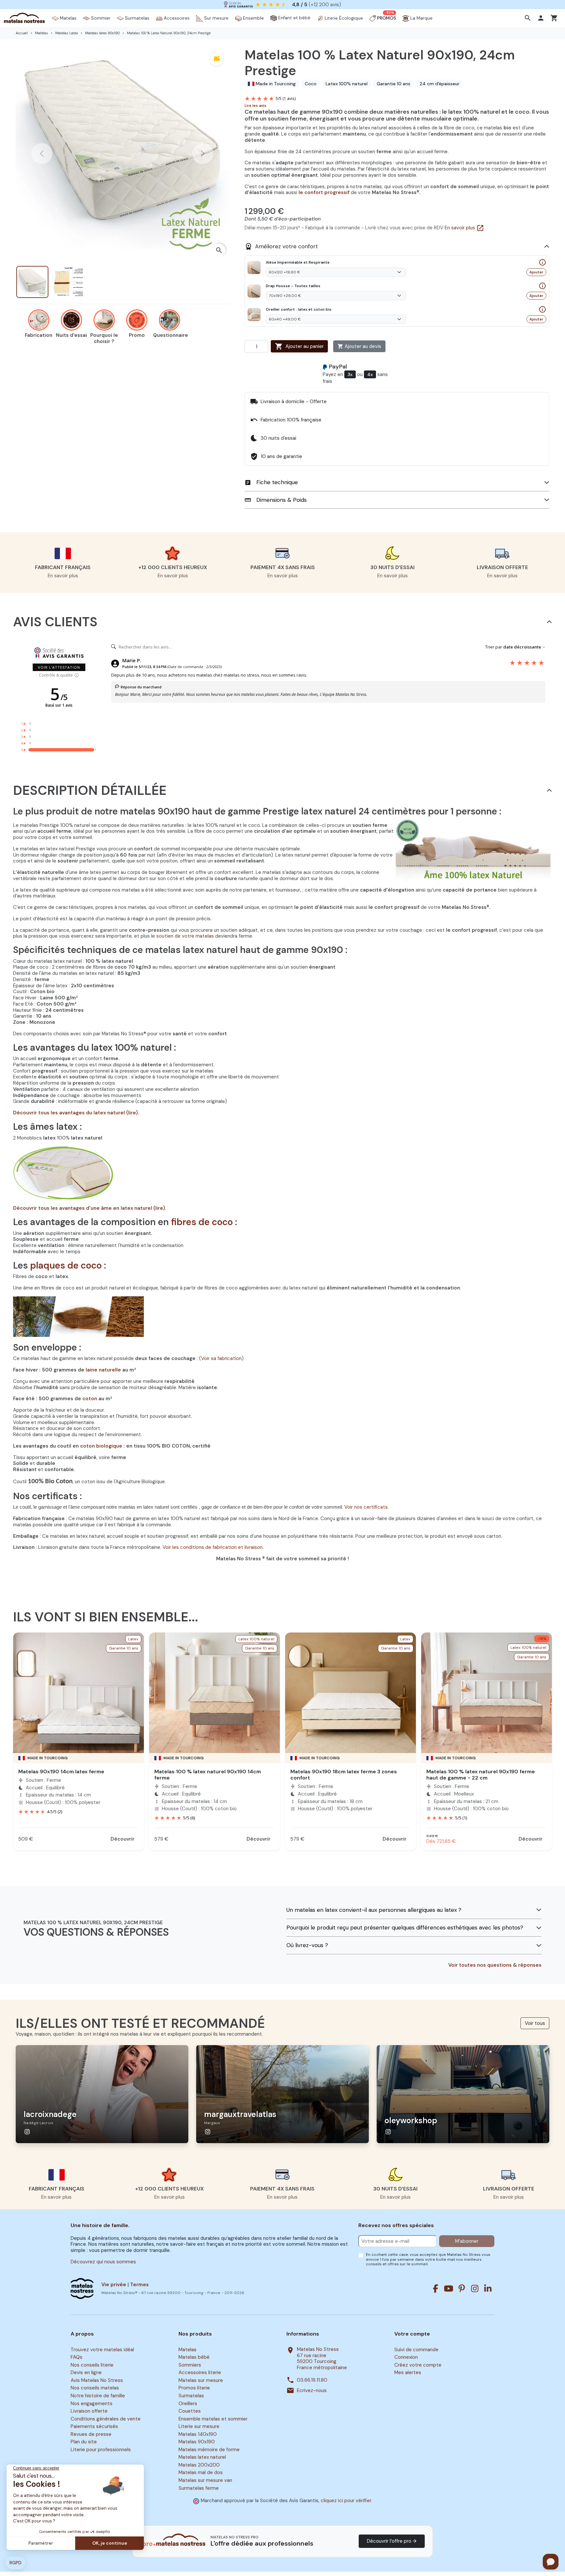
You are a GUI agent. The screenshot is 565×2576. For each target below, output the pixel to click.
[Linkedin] (488, 2289)
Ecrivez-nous (312, 2391)
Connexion (406, 2357)
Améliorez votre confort (281, 246)
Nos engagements (92, 2404)
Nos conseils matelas (95, 2388)
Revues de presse (91, 2434)
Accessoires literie (200, 2373)
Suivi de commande (416, 2350)
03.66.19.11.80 (312, 2380)
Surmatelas (191, 2396)
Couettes (190, 2411)
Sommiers (190, 2365)
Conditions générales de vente (106, 2419)
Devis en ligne (86, 2373)
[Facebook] (436, 2289)
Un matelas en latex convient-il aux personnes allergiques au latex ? (374, 1910)
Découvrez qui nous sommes (103, 2262)
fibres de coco (202, 1222)
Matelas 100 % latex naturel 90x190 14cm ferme (208, 1775)
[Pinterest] (462, 2289)
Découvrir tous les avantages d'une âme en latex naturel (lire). (90, 1208)
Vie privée (114, 2285)
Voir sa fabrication (221, 1358)
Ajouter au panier (299, 346)
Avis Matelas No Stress (97, 2380)
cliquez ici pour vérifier (346, 2501)
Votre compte (412, 2334)
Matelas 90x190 (197, 2442)
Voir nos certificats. (367, 1507)
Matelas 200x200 (199, 2465)
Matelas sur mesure (201, 2380)
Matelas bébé (194, 2357)
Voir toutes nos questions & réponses (495, 1965)
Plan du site (84, 2442)
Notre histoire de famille (98, 2396)
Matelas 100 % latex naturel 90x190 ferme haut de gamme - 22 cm (481, 1775)
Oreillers (188, 2404)
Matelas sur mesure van (205, 2480)
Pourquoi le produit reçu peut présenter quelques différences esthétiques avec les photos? (405, 1928)
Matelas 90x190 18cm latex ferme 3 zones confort (344, 1775)
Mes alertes (408, 2373)
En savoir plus (464, 228)
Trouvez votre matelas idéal (102, 2350)
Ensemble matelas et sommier (213, 2419)
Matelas (188, 2350)
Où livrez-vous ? (307, 1945)
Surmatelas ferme (199, 2488)
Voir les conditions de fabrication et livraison (213, 1547)
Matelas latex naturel (202, 2457)
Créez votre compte (418, 2365)
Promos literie (194, 2388)
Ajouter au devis (359, 346)
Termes (139, 2285)
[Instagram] (475, 2289)
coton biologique (101, 1446)
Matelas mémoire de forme (209, 2450)
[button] (529, 18)
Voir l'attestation (59, 667)
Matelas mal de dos (201, 2473)
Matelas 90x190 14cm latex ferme (61, 1772)
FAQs (77, 2357)
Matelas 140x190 (198, 2434)
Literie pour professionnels (101, 2450)
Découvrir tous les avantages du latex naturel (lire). (76, 1113)
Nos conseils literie (92, 2365)
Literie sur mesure (199, 2426)
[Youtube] (449, 2289)
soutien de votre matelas (185, 936)
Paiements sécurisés (94, 2426)
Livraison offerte (89, 2411)
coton (90, 1399)
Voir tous (535, 2023)
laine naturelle (103, 1370)
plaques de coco (66, 1265)
